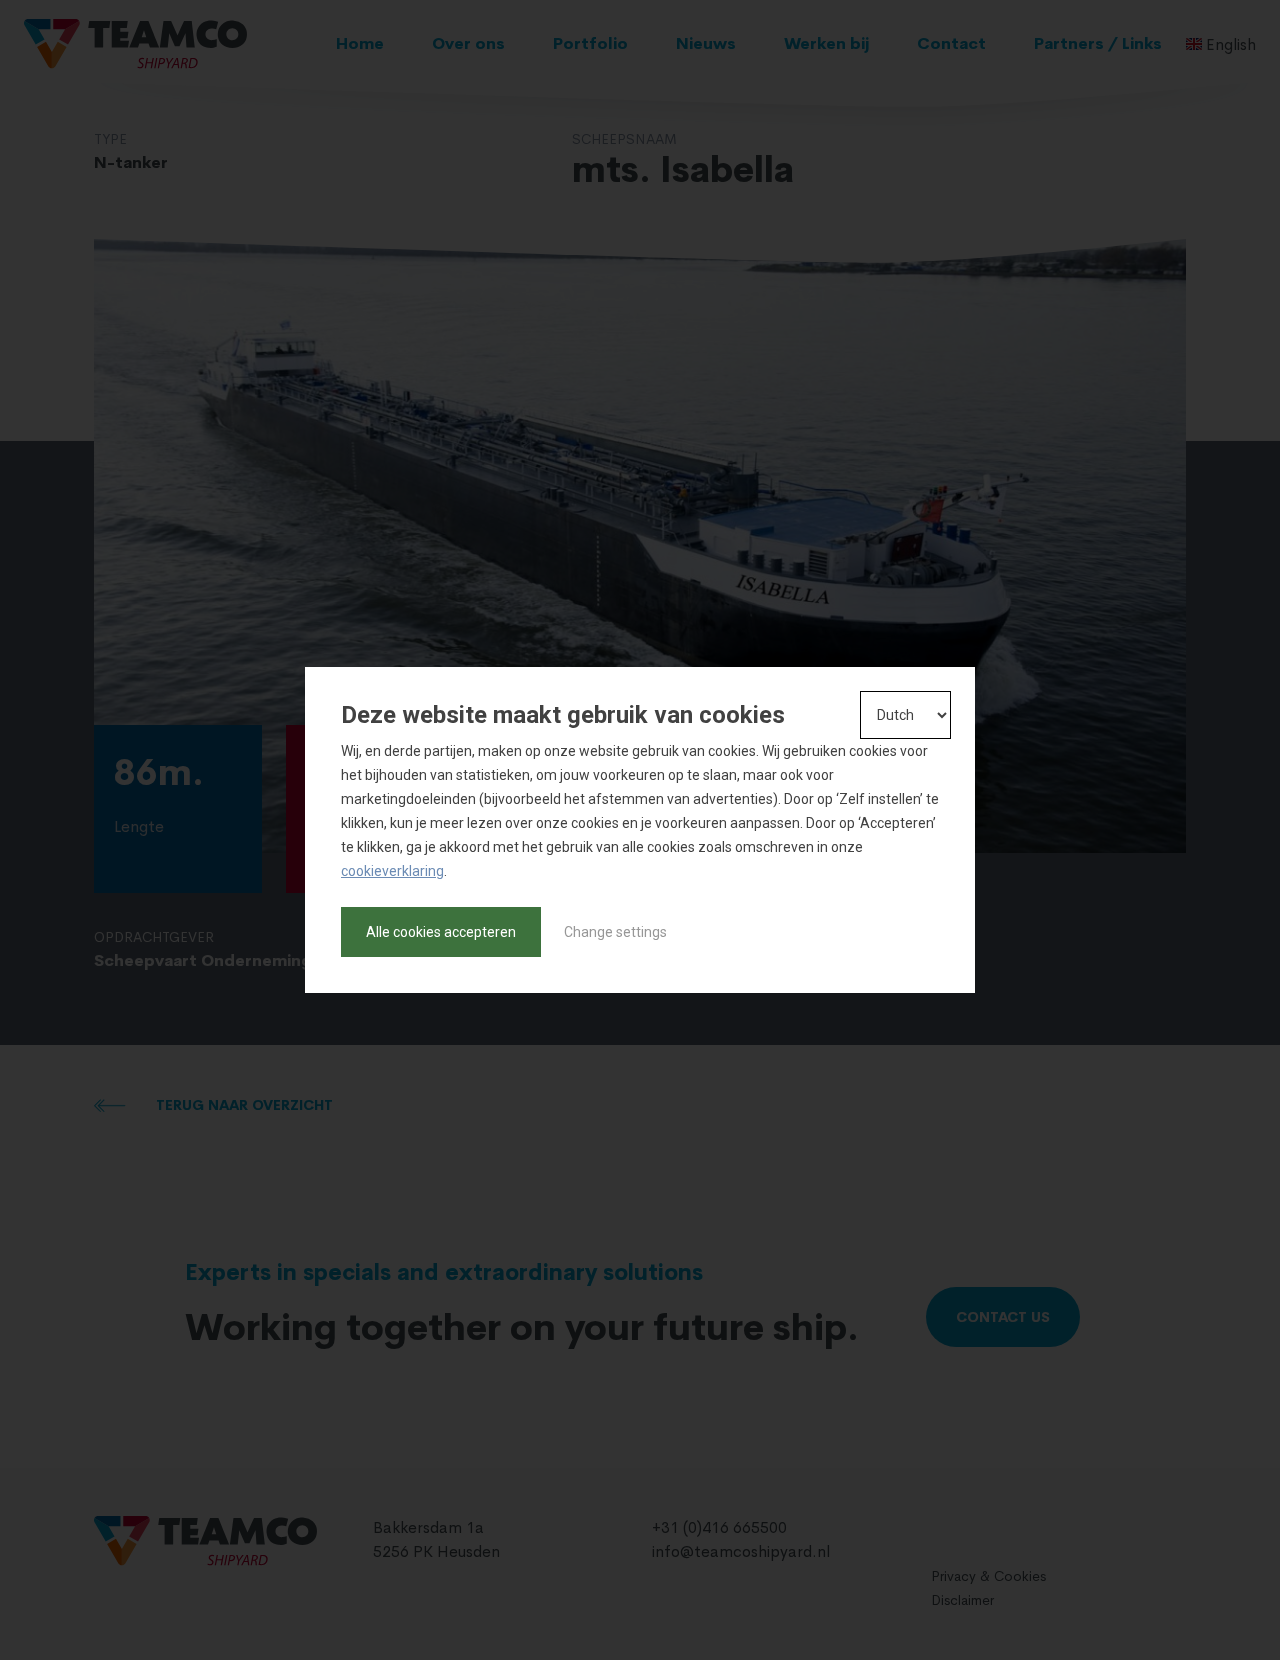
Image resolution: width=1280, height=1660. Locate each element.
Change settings (615, 932)
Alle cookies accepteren (441, 932)
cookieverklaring (392, 871)
